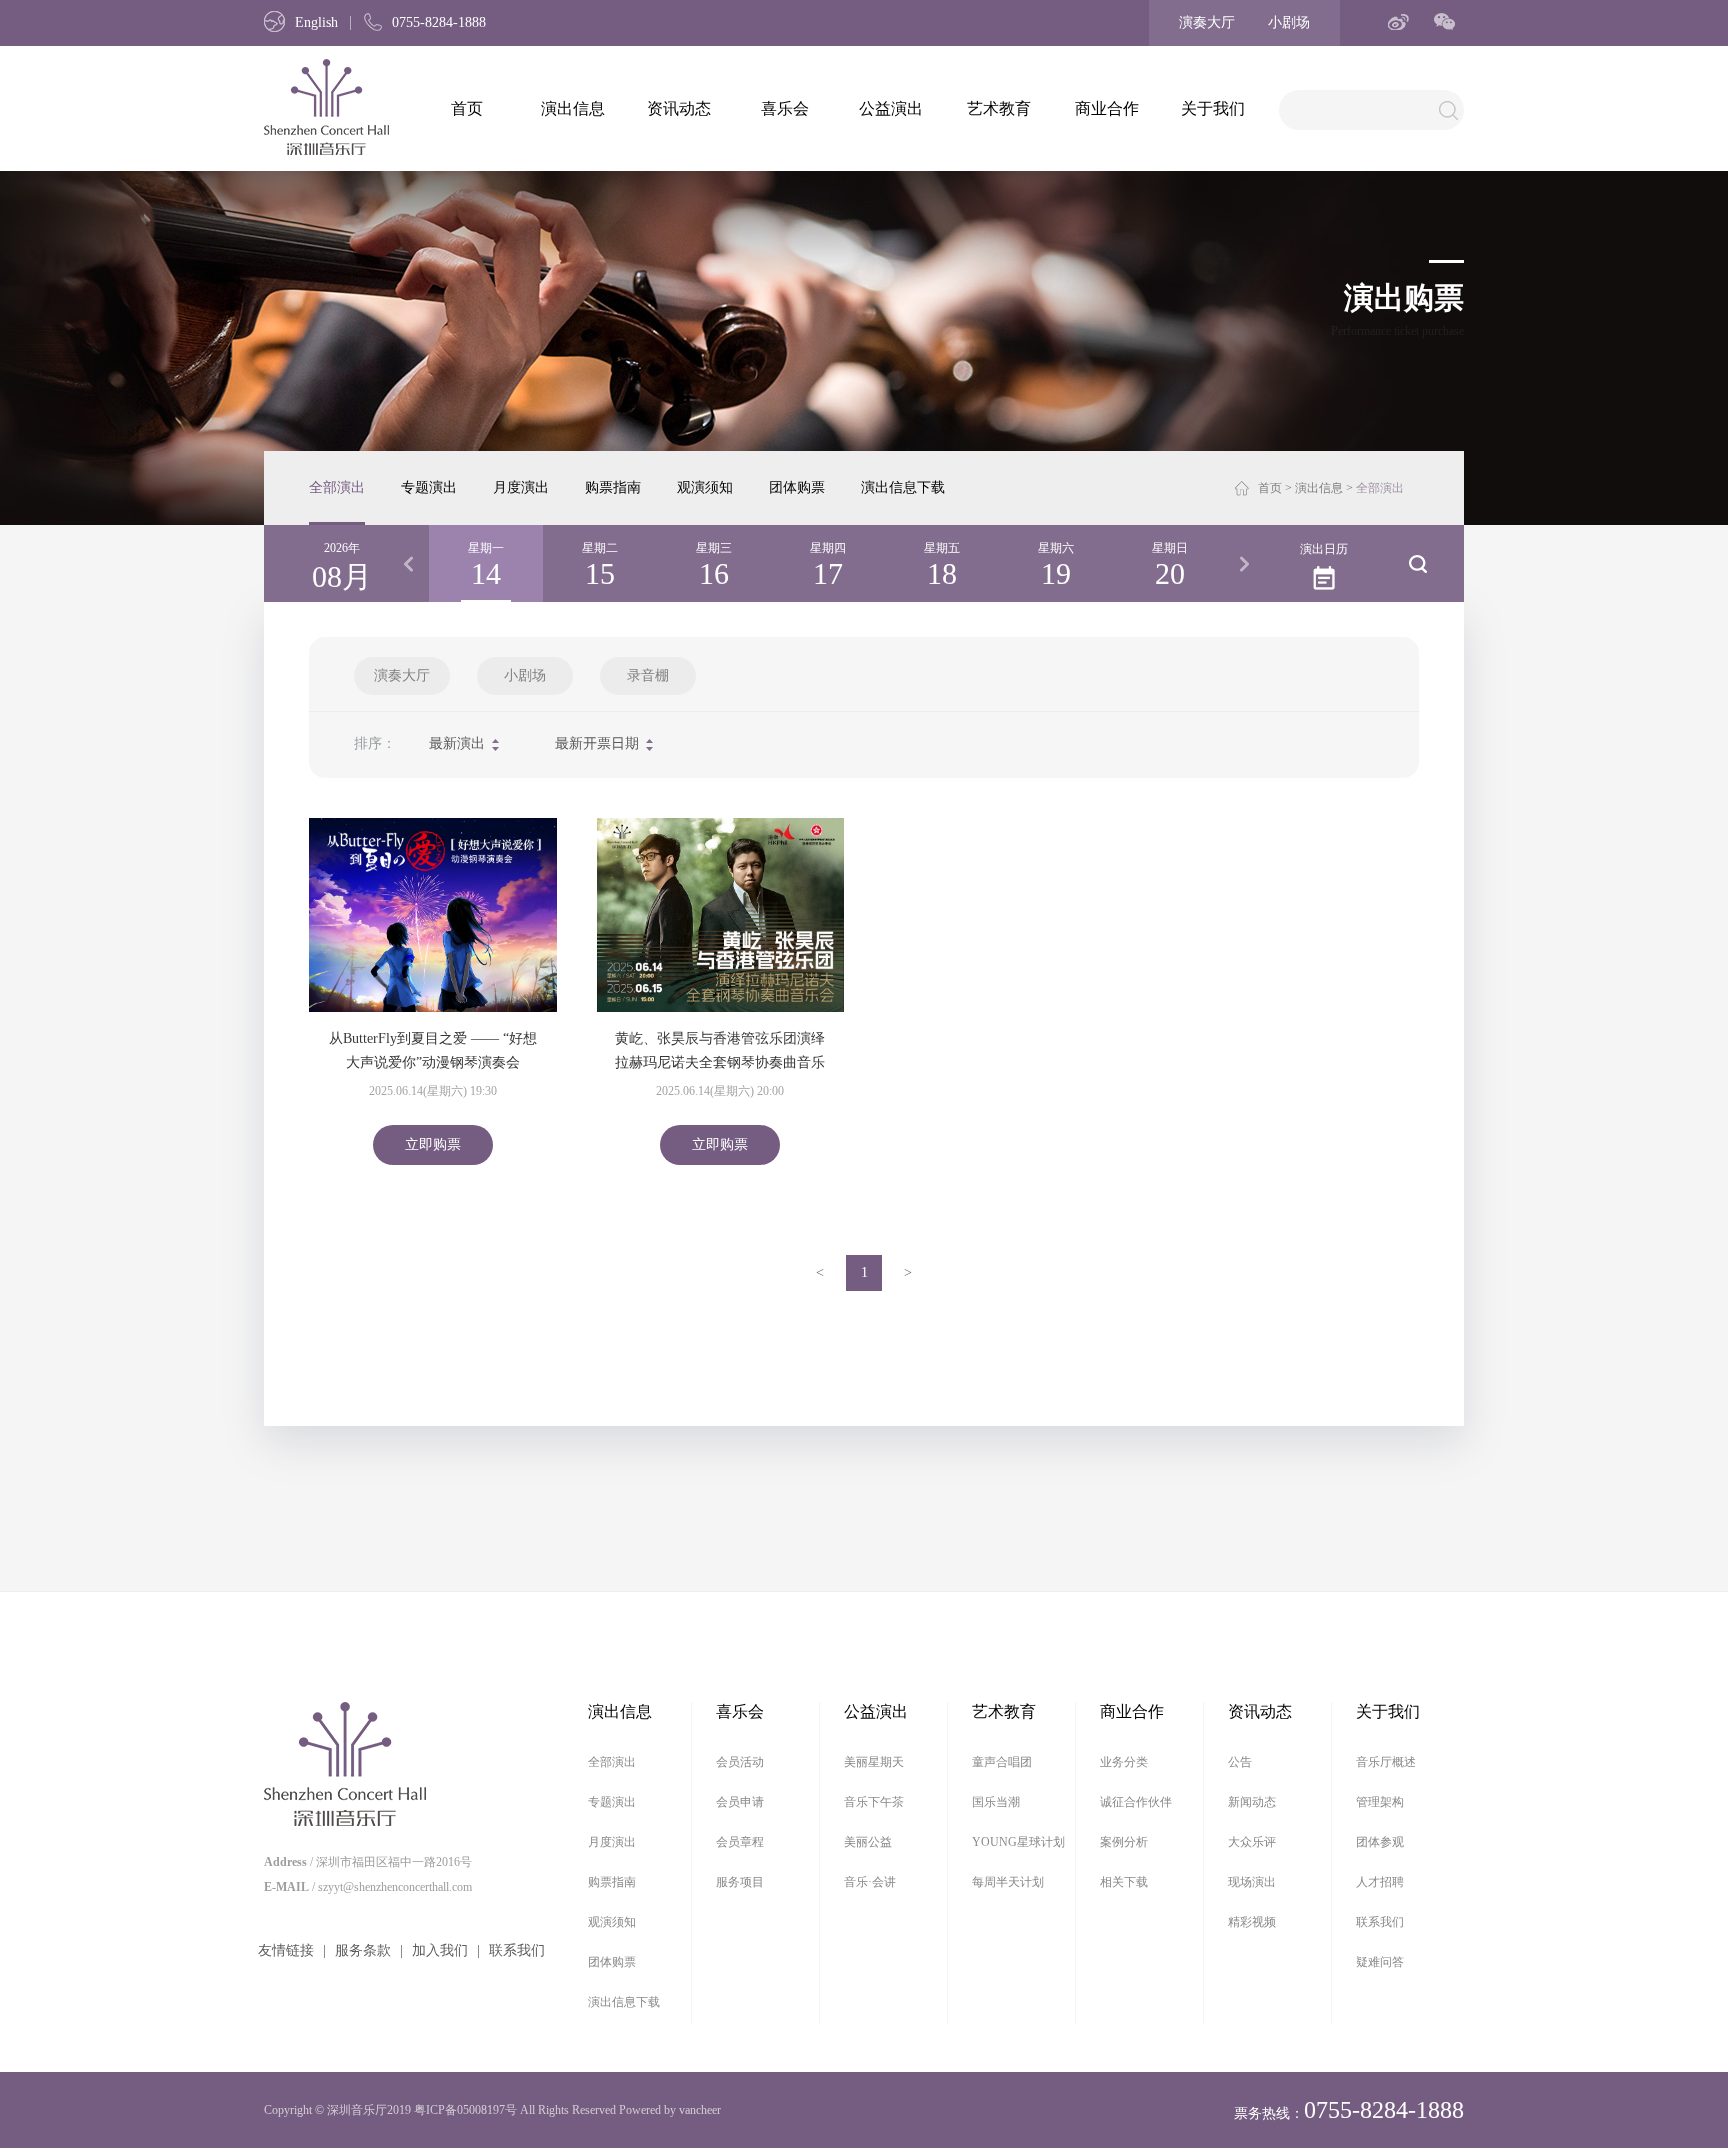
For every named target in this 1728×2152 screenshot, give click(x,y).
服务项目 (740, 1882)
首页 (467, 108)
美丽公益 (868, 1842)
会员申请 (740, 1802)
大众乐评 (1252, 1842)
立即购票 (433, 1144)
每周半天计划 (1008, 1882)
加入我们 (440, 1950)
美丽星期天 (874, 1762)
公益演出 (891, 108)
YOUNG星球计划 (1018, 1842)
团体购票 (797, 487)
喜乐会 (785, 108)
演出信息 (573, 108)
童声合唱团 (1002, 1762)
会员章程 (740, 1842)
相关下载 (1124, 1882)
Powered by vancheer (670, 2110)
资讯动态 (679, 108)
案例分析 (1124, 1842)
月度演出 (521, 487)
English (316, 22)
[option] (486, 563)
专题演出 (429, 487)
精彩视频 (1252, 1922)
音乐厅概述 (1386, 1762)
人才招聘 (1380, 1882)
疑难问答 (1380, 1962)
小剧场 (1289, 22)
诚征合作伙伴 (1136, 1802)
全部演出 (337, 487)
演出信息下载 (903, 487)
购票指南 (613, 487)
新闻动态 (1252, 1802)
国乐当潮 (996, 1802)
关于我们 (1213, 108)
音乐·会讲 (870, 1882)
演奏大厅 (1207, 22)
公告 (1240, 1762)
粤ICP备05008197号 (465, 2110)
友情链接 (286, 1950)
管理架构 (1380, 1802)
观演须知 (705, 487)
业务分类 (1124, 1762)
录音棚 (648, 675)
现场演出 (1252, 1882)
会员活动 (740, 1762)
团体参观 (1380, 1842)
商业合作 (1107, 108)
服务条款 (363, 1950)
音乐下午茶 (874, 1802)
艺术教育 (999, 108)
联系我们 (517, 1950)
